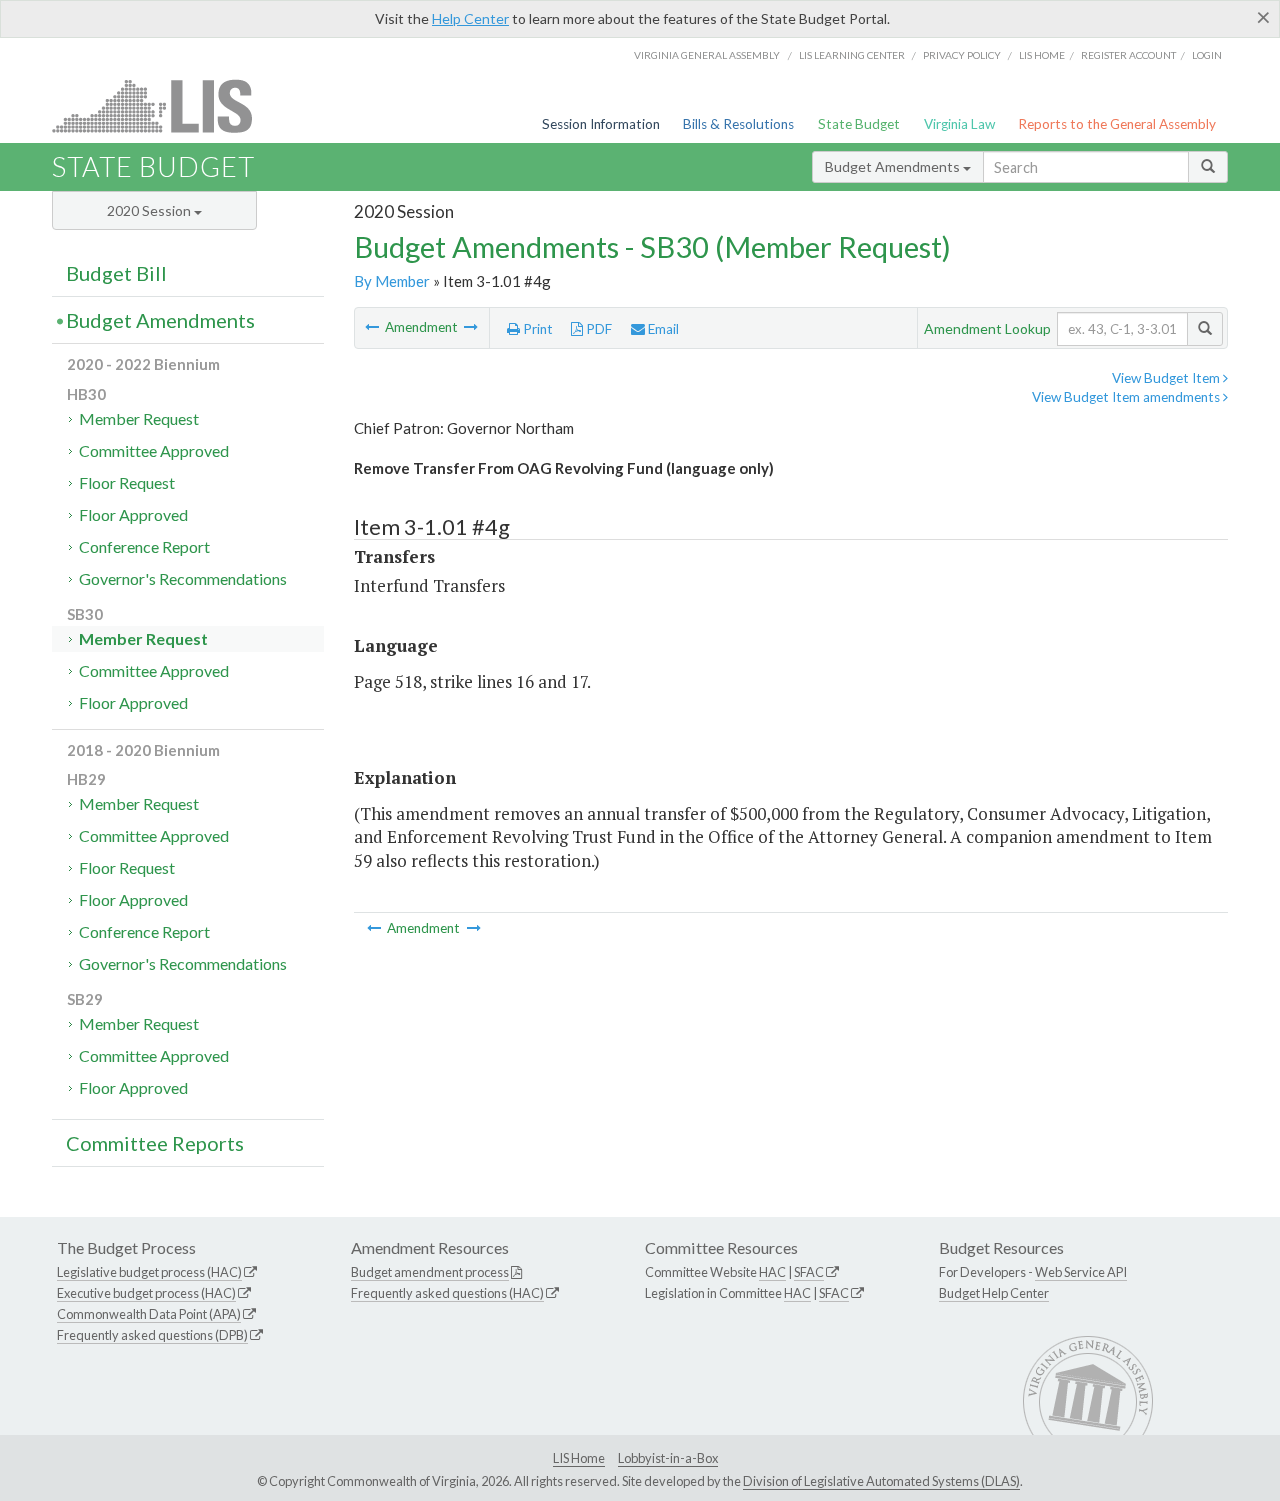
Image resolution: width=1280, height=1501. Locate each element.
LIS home (1042, 55)
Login (1207, 55)
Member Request (139, 418)
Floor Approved (133, 514)
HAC (772, 1272)
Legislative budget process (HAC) (149, 1272)
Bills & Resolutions (738, 124)
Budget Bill (116, 273)
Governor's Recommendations (183, 578)
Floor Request (127, 482)
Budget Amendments (894, 166)
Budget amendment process (430, 1272)
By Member (392, 281)
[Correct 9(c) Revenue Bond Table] (373, 327)
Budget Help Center (994, 1293)
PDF (597, 329)
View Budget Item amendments (1127, 397)
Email (662, 329)
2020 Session (150, 210)
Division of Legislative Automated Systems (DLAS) (881, 1481)
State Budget (859, 124)
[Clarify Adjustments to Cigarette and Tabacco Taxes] (471, 327)
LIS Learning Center (852, 55)
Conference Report (144, 546)
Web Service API (1081, 1272)
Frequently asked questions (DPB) (152, 1335)
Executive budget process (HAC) (146, 1293)
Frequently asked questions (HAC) (447, 1293)
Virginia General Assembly (707, 55)
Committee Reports (155, 1143)
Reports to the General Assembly (1117, 124)
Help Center (470, 18)
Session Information (601, 124)
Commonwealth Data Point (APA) (149, 1314)
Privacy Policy (962, 55)
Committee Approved (154, 450)
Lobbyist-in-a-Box (668, 1458)
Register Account (1128, 55)
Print (536, 329)
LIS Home (579, 1458)
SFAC (809, 1272)
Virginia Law (959, 124)
